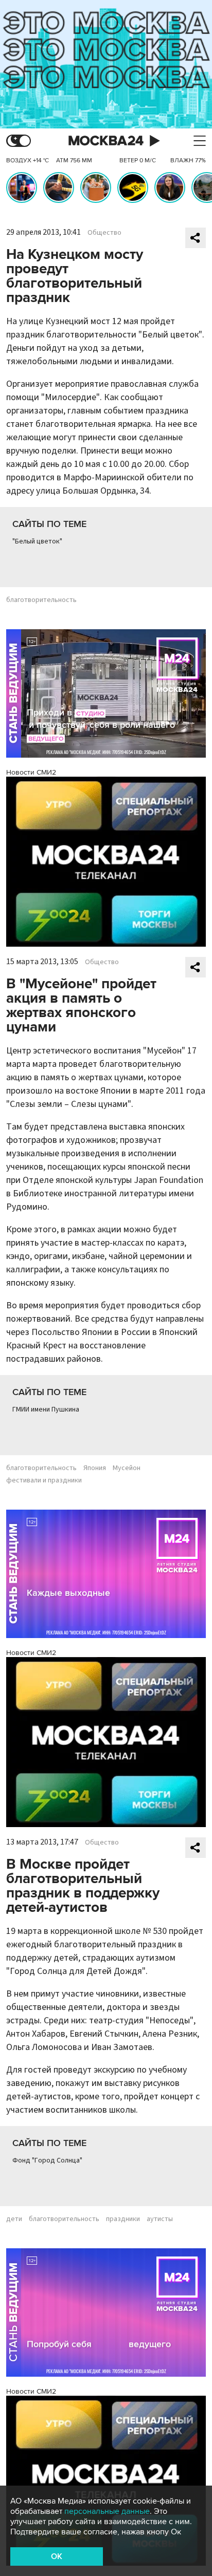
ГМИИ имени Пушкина (46, 1409)
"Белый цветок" (37, 541)
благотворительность (41, 600)
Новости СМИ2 (31, 772)
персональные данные (107, 2511)
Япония (95, 1468)
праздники (123, 2219)
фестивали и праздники (44, 1480)
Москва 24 (106, 141)
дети (14, 2219)
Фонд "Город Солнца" (47, 2160)
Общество (104, 233)
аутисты (160, 2219)
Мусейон (127, 1468)
